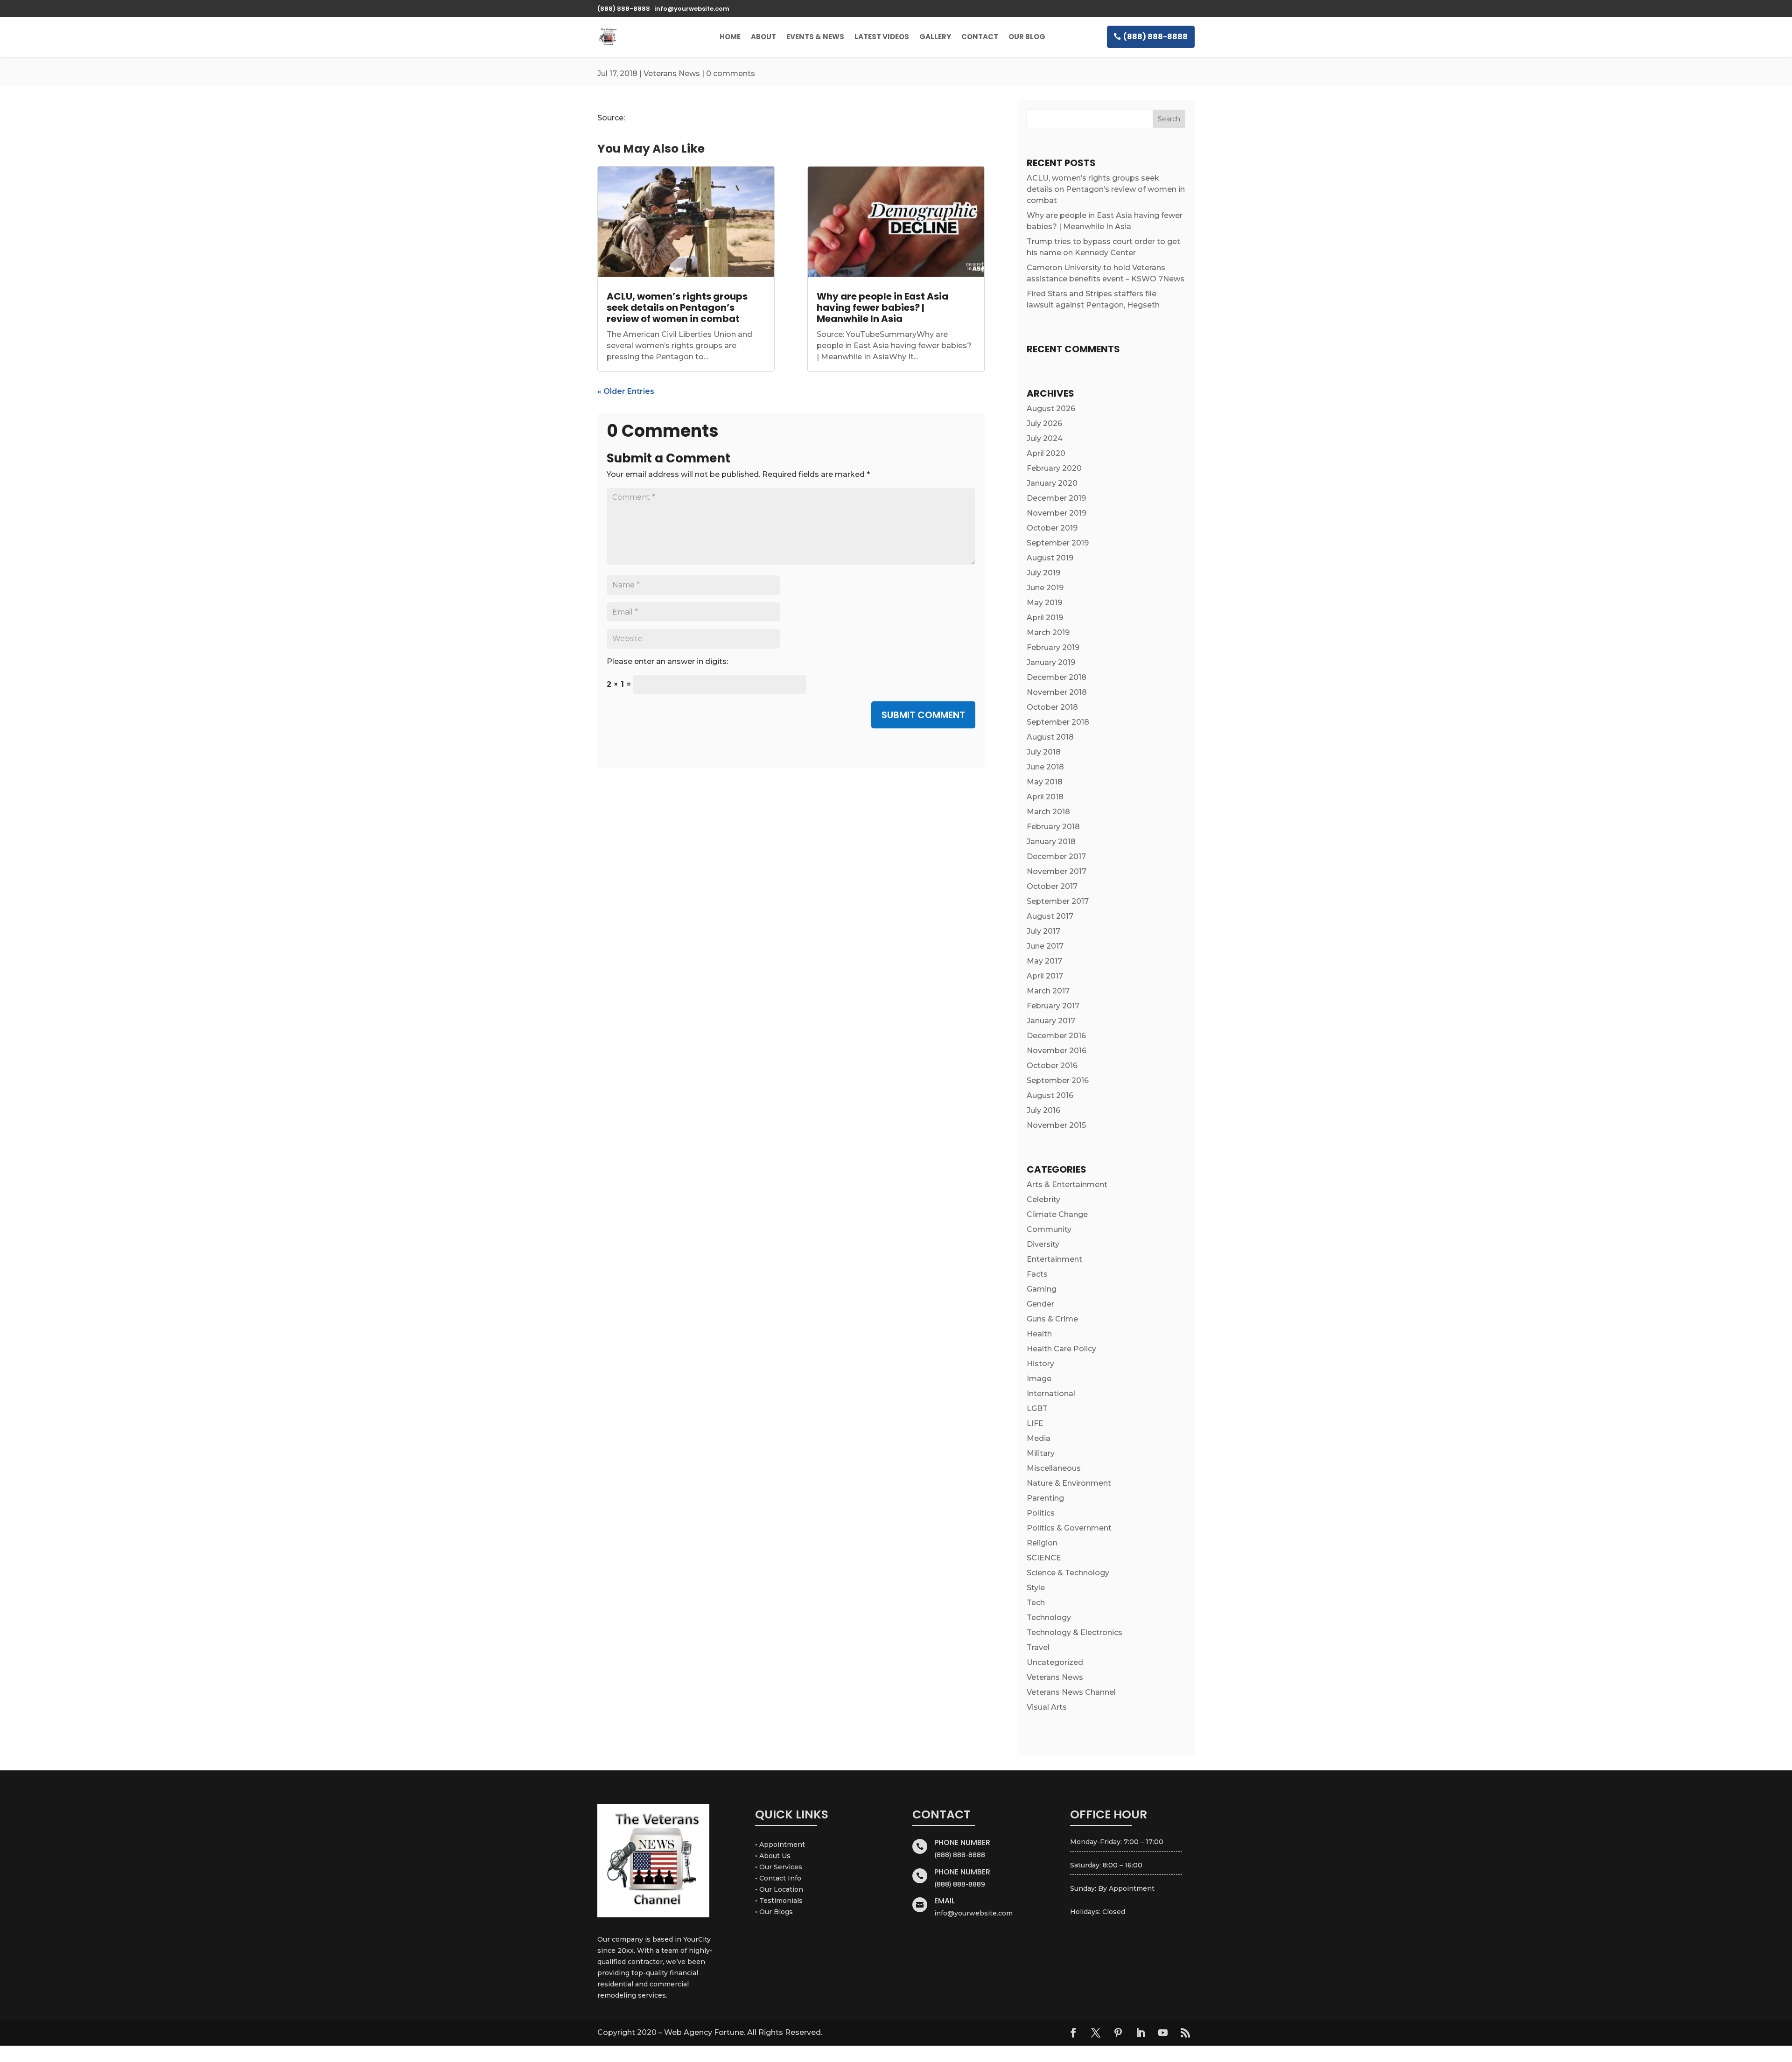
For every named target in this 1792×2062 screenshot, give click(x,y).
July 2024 (1045, 438)
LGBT (1037, 1408)
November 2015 (1056, 1125)
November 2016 (1057, 1051)
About (763, 37)
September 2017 (1058, 901)
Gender (1040, 1304)
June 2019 (1045, 588)
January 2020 (1052, 483)
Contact (980, 37)
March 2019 (1048, 633)
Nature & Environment (1069, 1483)
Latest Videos (882, 37)
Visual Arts (1047, 1707)
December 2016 (1056, 1036)
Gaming (1042, 1289)
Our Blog (1027, 37)
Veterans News (672, 73)
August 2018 (1050, 737)
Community (1049, 1229)
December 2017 (1056, 856)
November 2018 (1057, 692)
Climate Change (1057, 1214)
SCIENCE (1044, 1558)
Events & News (815, 37)
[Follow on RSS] (1185, 2033)
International (1051, 1394)
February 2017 (1053, 1006)
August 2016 (1050, 1095)
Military (1041, 1453)
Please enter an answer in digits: (667, 661)
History (1040, 1364)
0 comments (731, 73)
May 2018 (1045, 782)
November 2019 (1057, 513)
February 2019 (1053, 647)
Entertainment (1054, 1259)
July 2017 (1043, 931)
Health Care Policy (1061, 1349)
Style (1036, 1588)
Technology (1049, 1618)
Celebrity (1043, 1199)
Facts (1037, 1274)
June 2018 (1045, 767)
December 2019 (1056, 498)
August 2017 (1050, 916)
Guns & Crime (1052, 1319)
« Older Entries (626, 391)
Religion (1042, 1543)
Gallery (935, 37)
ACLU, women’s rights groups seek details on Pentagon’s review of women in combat (677, 308)
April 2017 (1045, 976)
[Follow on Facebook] (1073, 2033)
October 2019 (1052, 528)
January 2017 (1051, 1021)
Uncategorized (1055, 1662)
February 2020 (1054, 468)
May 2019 (1044, 603)
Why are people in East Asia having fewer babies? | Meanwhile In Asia (882, 308)
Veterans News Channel (1071, 1692)
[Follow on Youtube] (1163, 2033)
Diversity (1043, 1244)
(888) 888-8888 (1155, 37)
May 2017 (1044, 961)
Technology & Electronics (1074, 1632)
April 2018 (1045, 797)
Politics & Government (1069, 1528)
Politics (1041, 1513)
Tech (1036, 1603)
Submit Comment (923, 715)
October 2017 (1052, 886)
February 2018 (1053, 827)
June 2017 (1045, 946)
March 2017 (1048, 991)
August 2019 (1050, 558)
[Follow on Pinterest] (1118, 2033)
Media (1039, 1438)
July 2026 (1044, 423)
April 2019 (1045, 618)
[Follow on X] (1096, 2033)
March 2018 (1048, 812)
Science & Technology (1068, 1573)
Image (1039, 1379)
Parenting (1045, 1498)
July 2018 (1044, 752)
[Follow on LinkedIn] (1141, 2033)
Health (1039, 1334)
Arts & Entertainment (1067, 1185)
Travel (1038, 1647)
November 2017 (1057, 871)
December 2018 (1057, 677)
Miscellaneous (1054, 1468)
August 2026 (1051, 409)
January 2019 (1051, 662)
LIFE (1035, 1423)
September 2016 (1058, 1080)
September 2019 (1058, 543)
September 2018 (1058, 722)
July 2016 (1043, 1110)
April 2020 (1046, 453)
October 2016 (1052, 1066)
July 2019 (1043, 573)
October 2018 (1052, 707)
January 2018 (1051, 842)
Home (730, 37)
